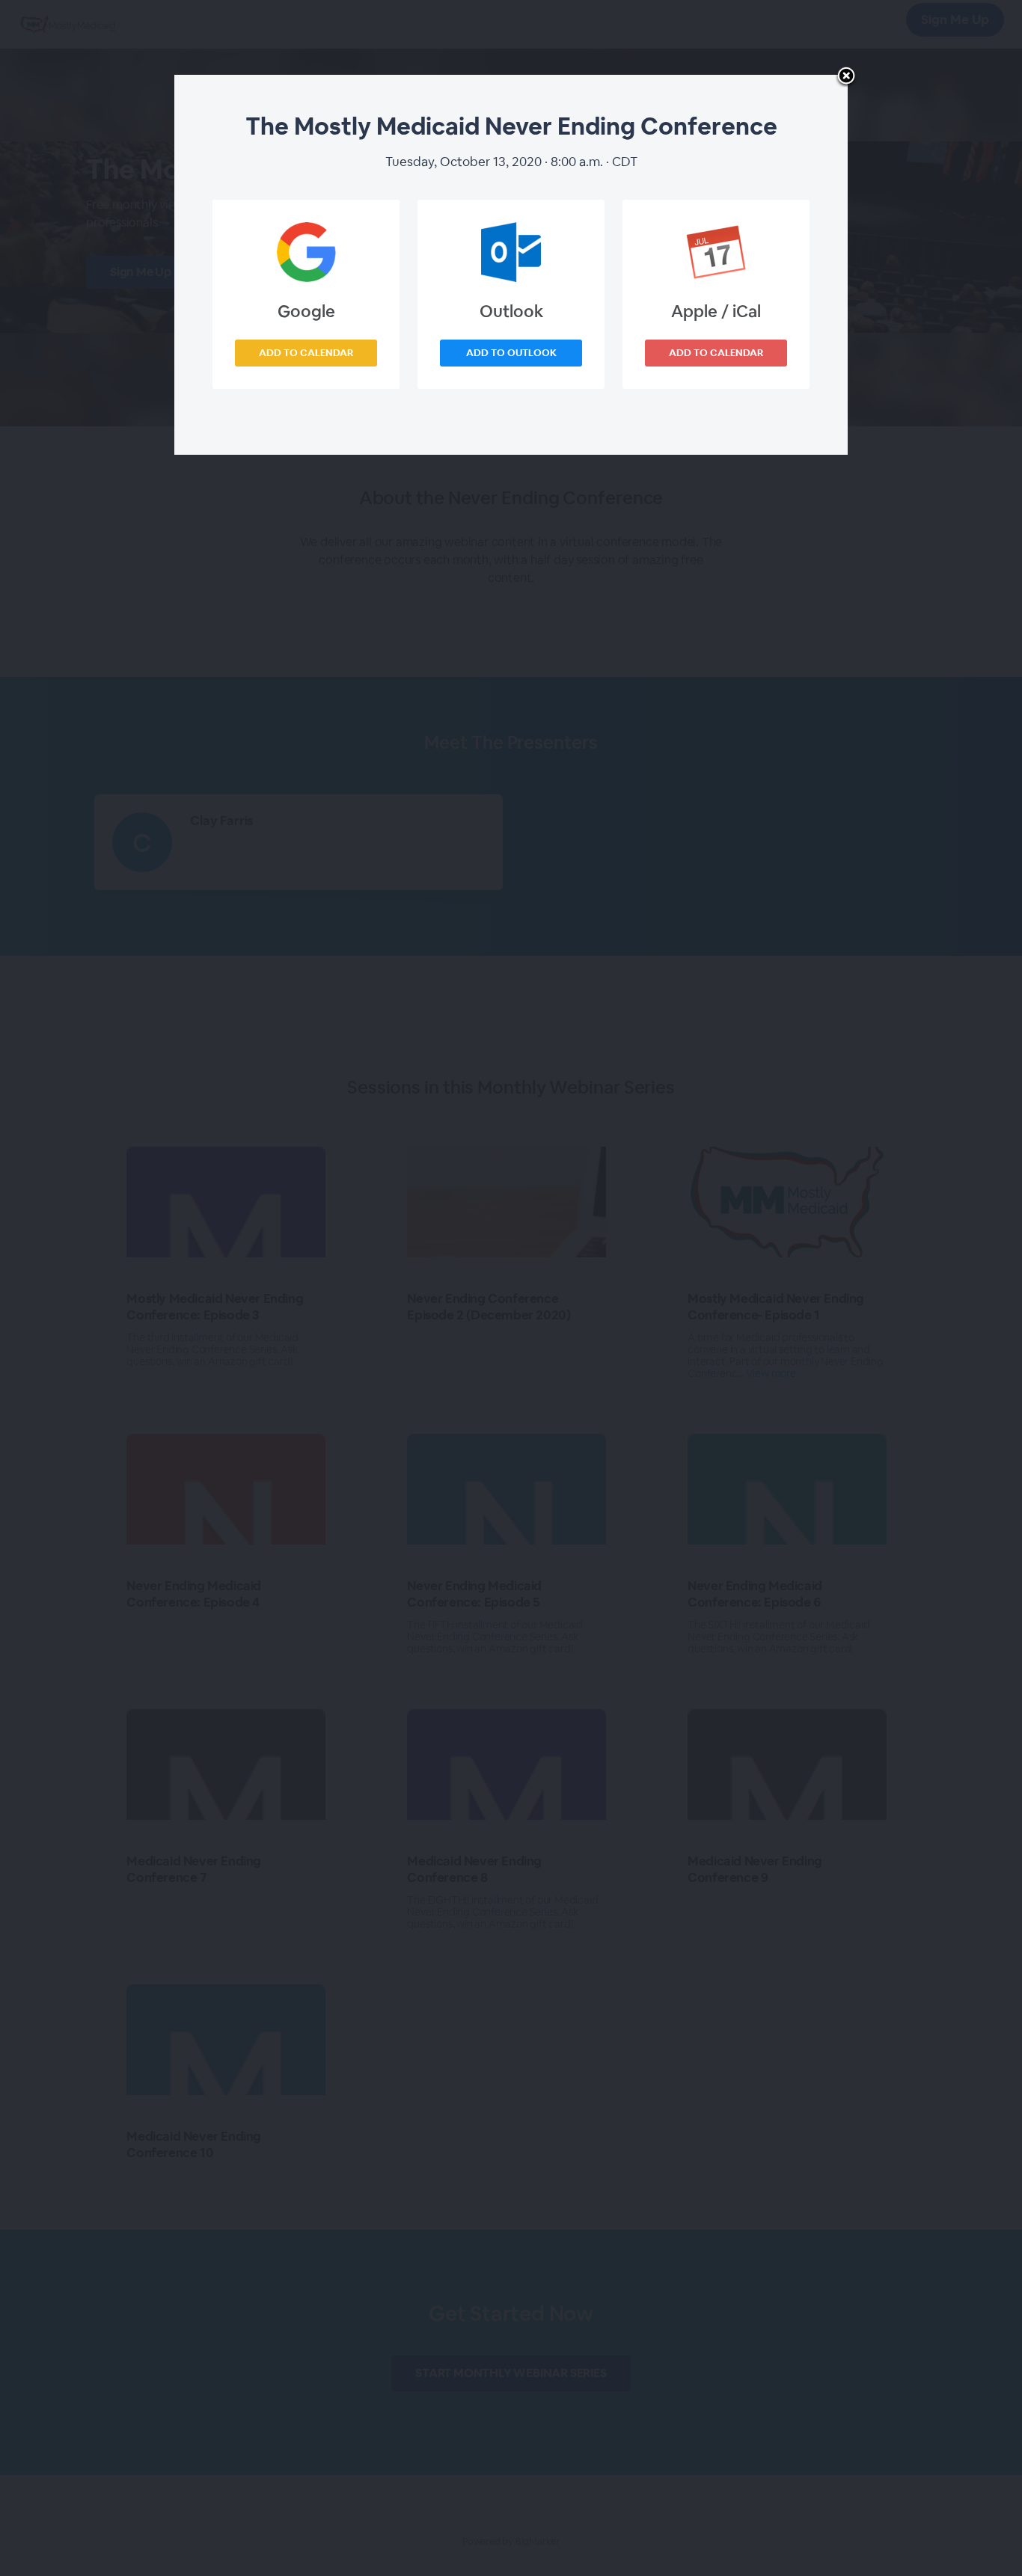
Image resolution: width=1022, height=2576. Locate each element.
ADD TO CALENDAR (306, 353)
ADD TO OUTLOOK (511, 353)
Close (846, 77)
